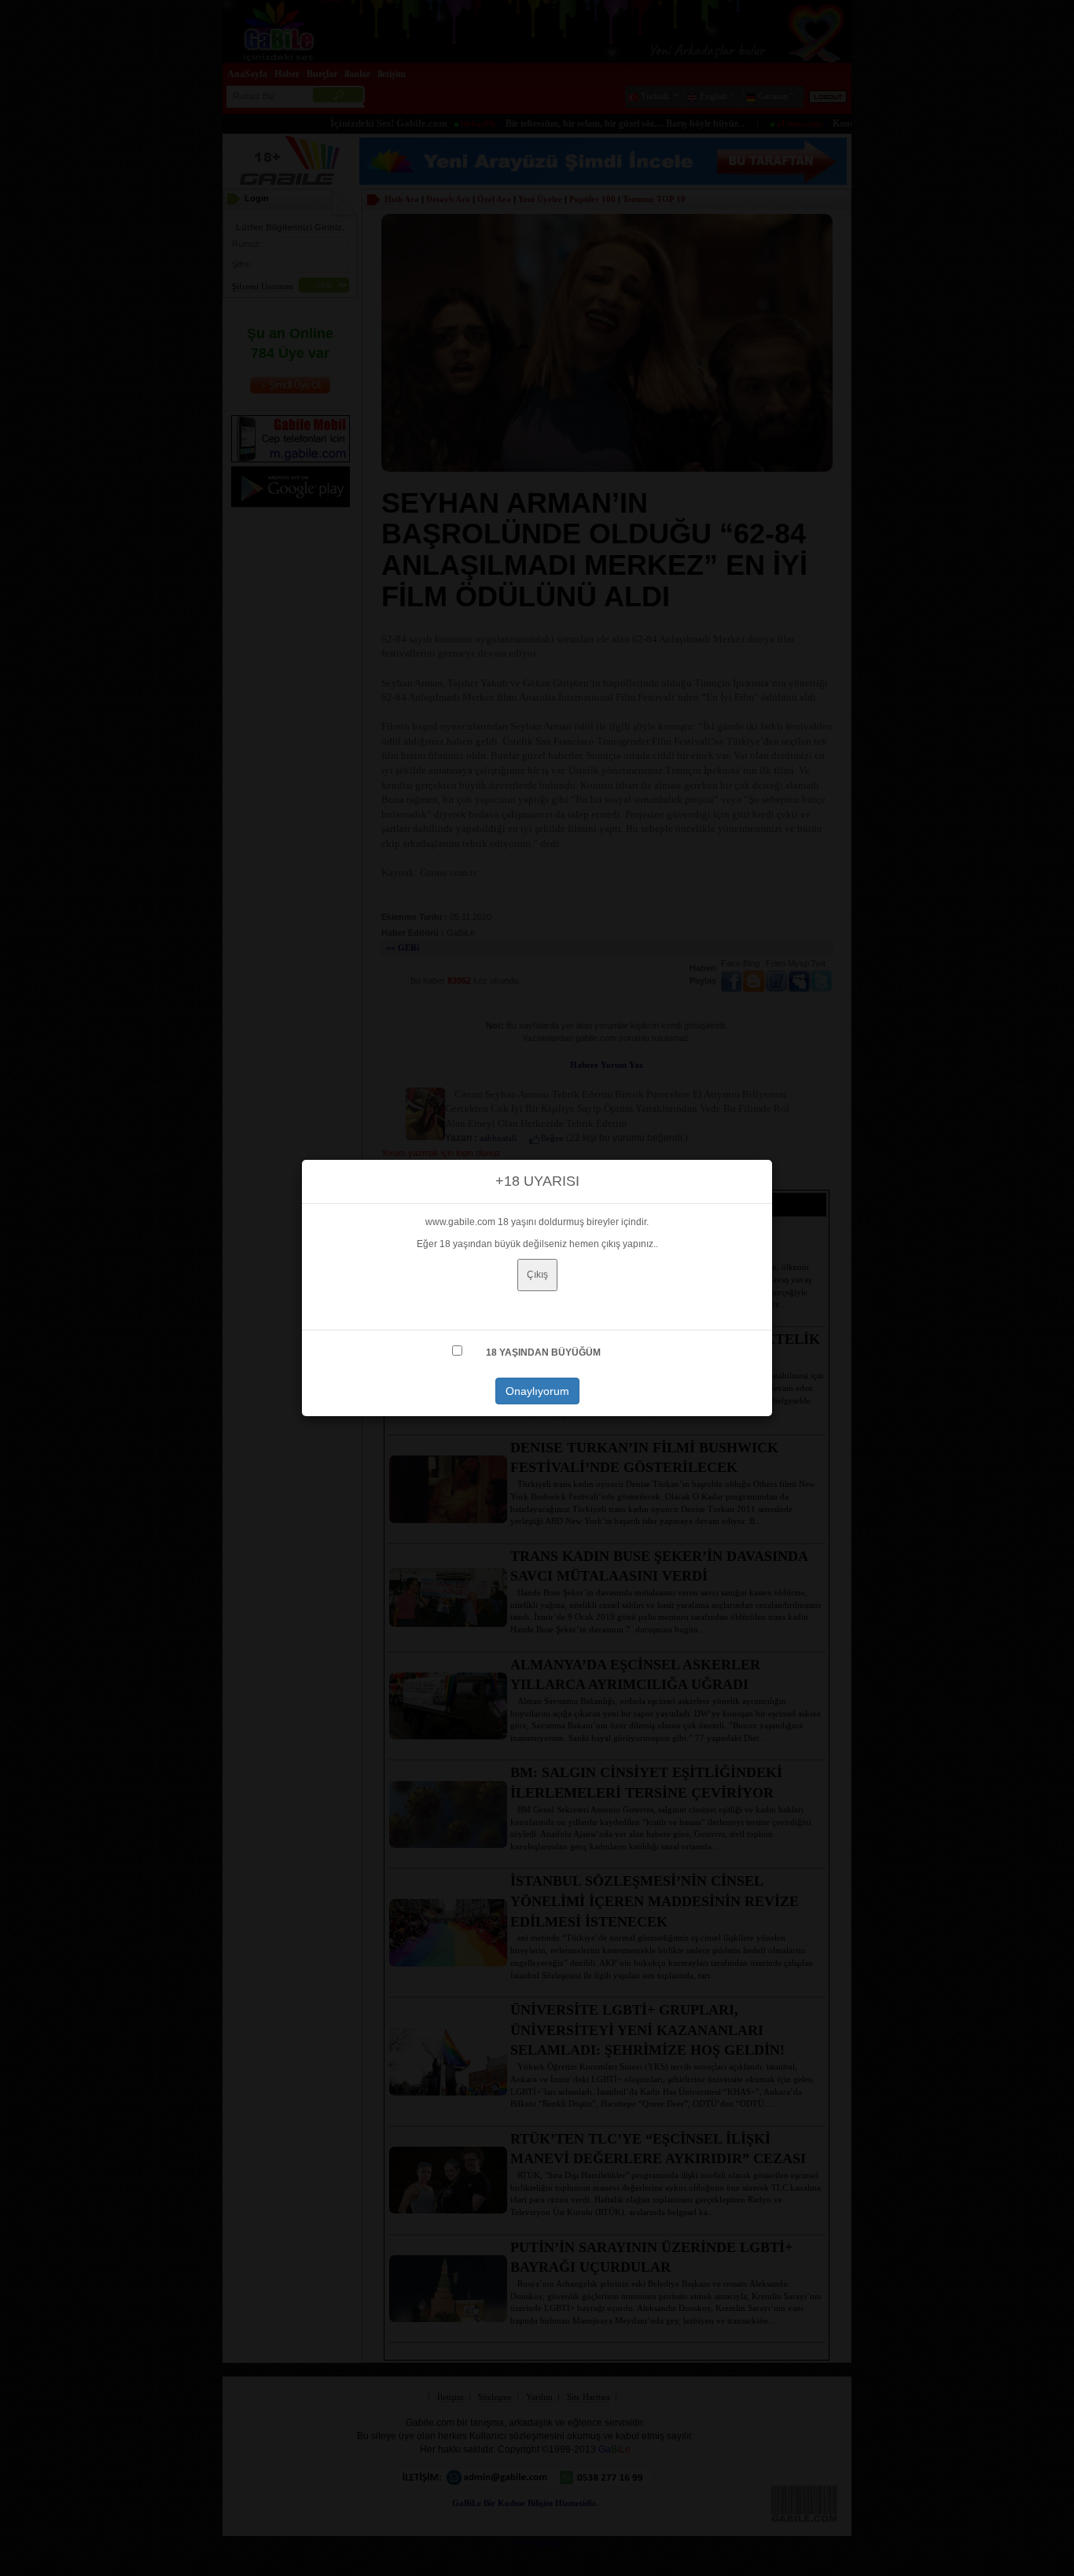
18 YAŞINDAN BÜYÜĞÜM (543, 1352)
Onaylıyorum (537, 1391)
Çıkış (537, 1275)
